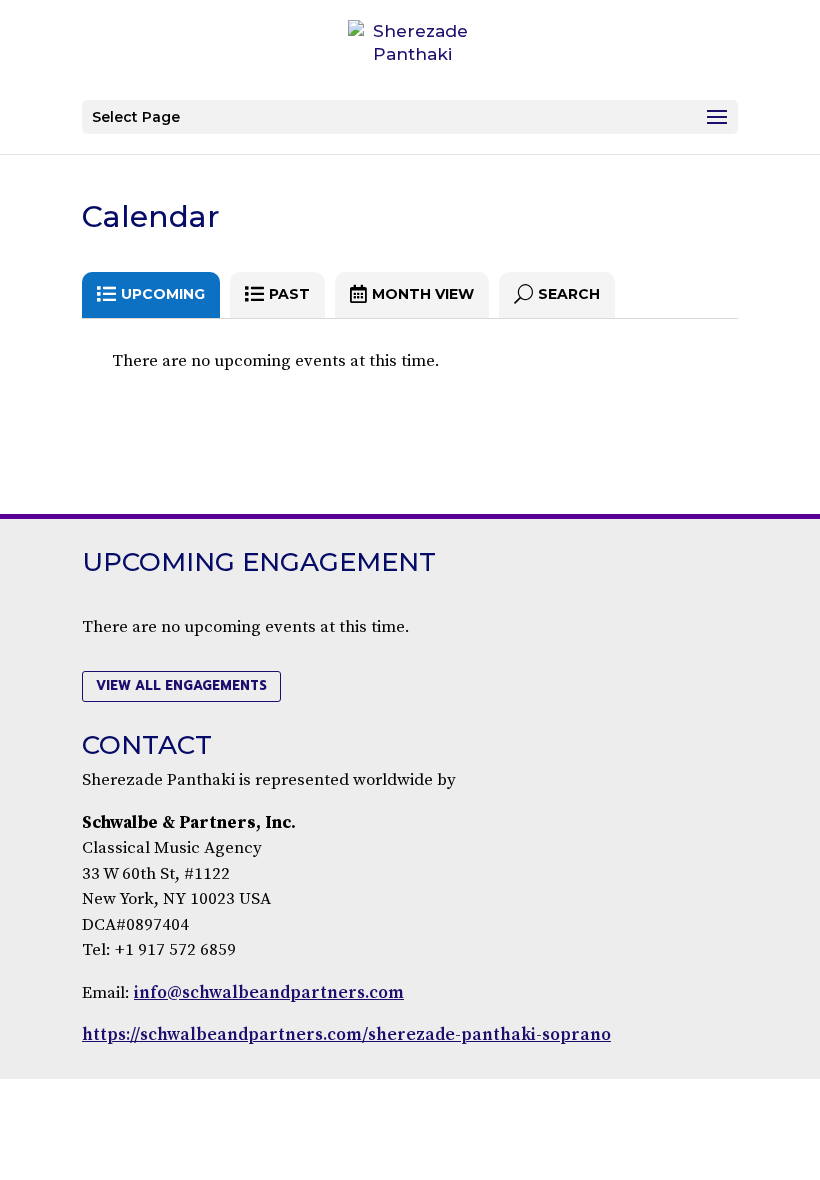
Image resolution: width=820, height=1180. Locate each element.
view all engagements (181, 685)
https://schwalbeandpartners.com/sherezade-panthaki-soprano (346, 1035)
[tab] (151, 295)
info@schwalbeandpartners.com (269, 993)
